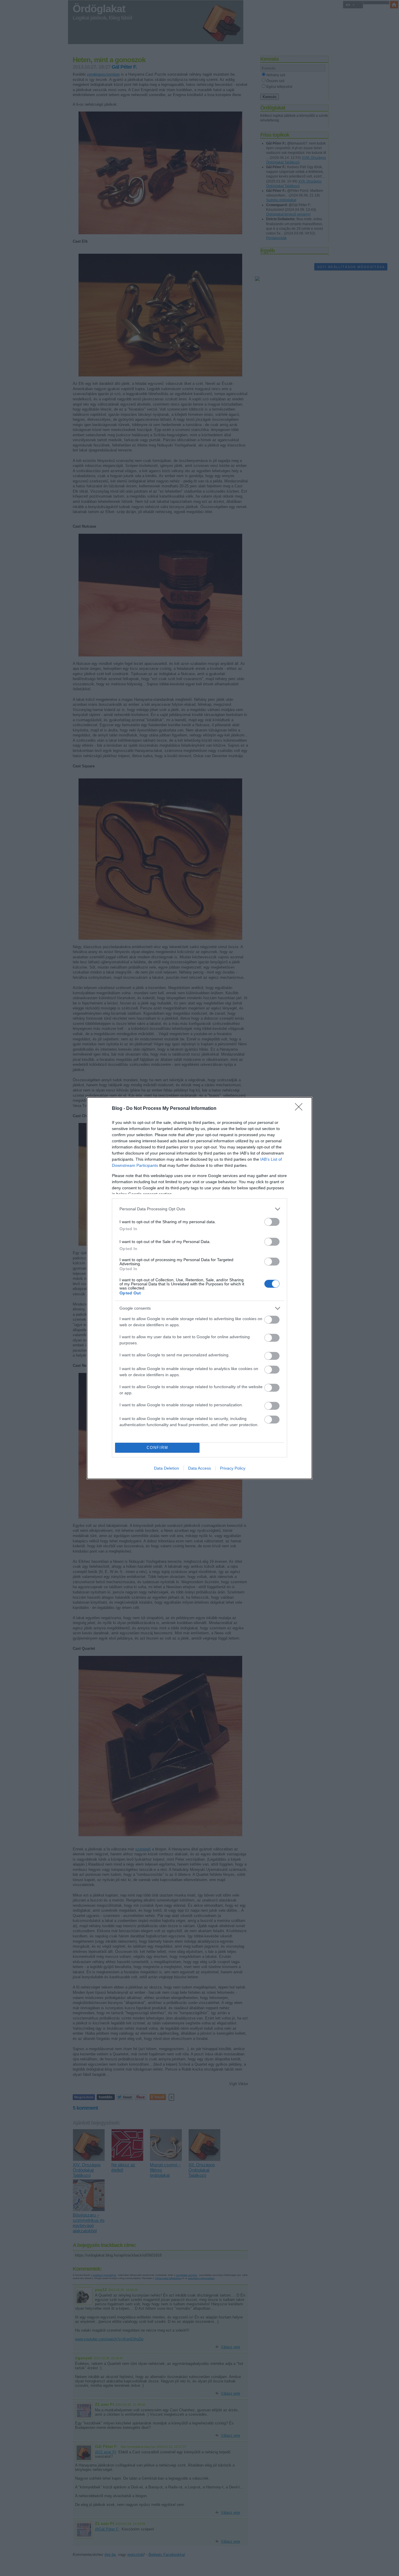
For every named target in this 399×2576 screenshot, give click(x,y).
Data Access (199, 1468)
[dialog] (199, 1288)
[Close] (301, 1109)
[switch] (272, 1222)
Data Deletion (166, 1468)
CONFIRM (157, 1448)
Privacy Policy (233, 1468)
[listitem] (199, 1209)
